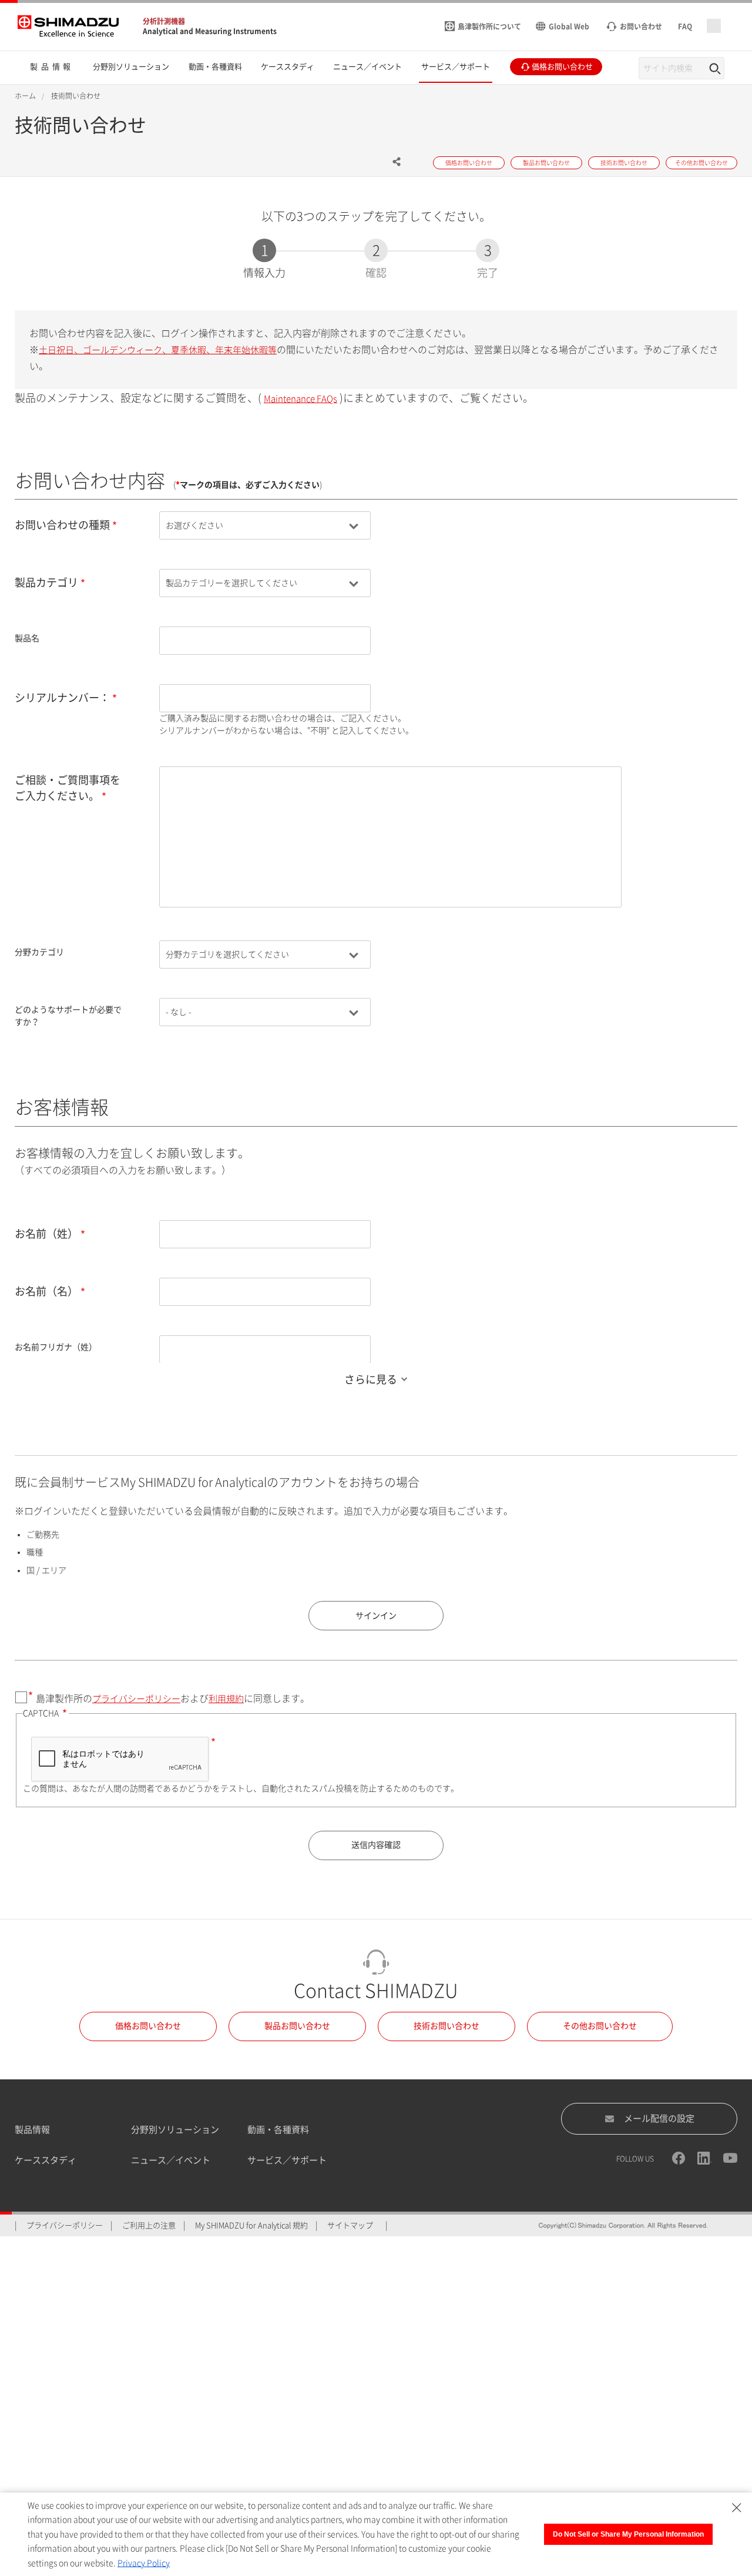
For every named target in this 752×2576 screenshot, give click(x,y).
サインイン (376, 1616)
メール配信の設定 (659, 2118)
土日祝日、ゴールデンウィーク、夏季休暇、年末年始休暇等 (158, 350)
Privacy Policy (144, 2563)
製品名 (27, 638)
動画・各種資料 (278, 2130)
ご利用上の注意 (149, 2225)
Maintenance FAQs (301, 399)
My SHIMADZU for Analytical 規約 (251, 2225)
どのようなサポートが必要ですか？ (68, 1016)
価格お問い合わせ (148, 2026)
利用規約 (226, 1699)
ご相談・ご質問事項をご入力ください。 (68, 788)
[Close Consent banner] (737, 2508)
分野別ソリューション (175, 2130)
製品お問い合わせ (297, 2026)
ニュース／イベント (171, 2160)
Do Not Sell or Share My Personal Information (628, 2534)
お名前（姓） (46, 1234)
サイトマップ (350, 2225)
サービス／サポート (287, 2160)
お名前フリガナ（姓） (56, 1347)
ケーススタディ (46, 2160)
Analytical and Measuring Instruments (210, 31)
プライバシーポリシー (136, 1699)
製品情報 (32, 2130)
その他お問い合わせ (600, 2026)
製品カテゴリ (46, 582)
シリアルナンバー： (62, 698)
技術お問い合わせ (446, 2026)
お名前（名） (46, 1291)
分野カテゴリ (39, 952)
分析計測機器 (164, 21)
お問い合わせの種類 (62, 525)
